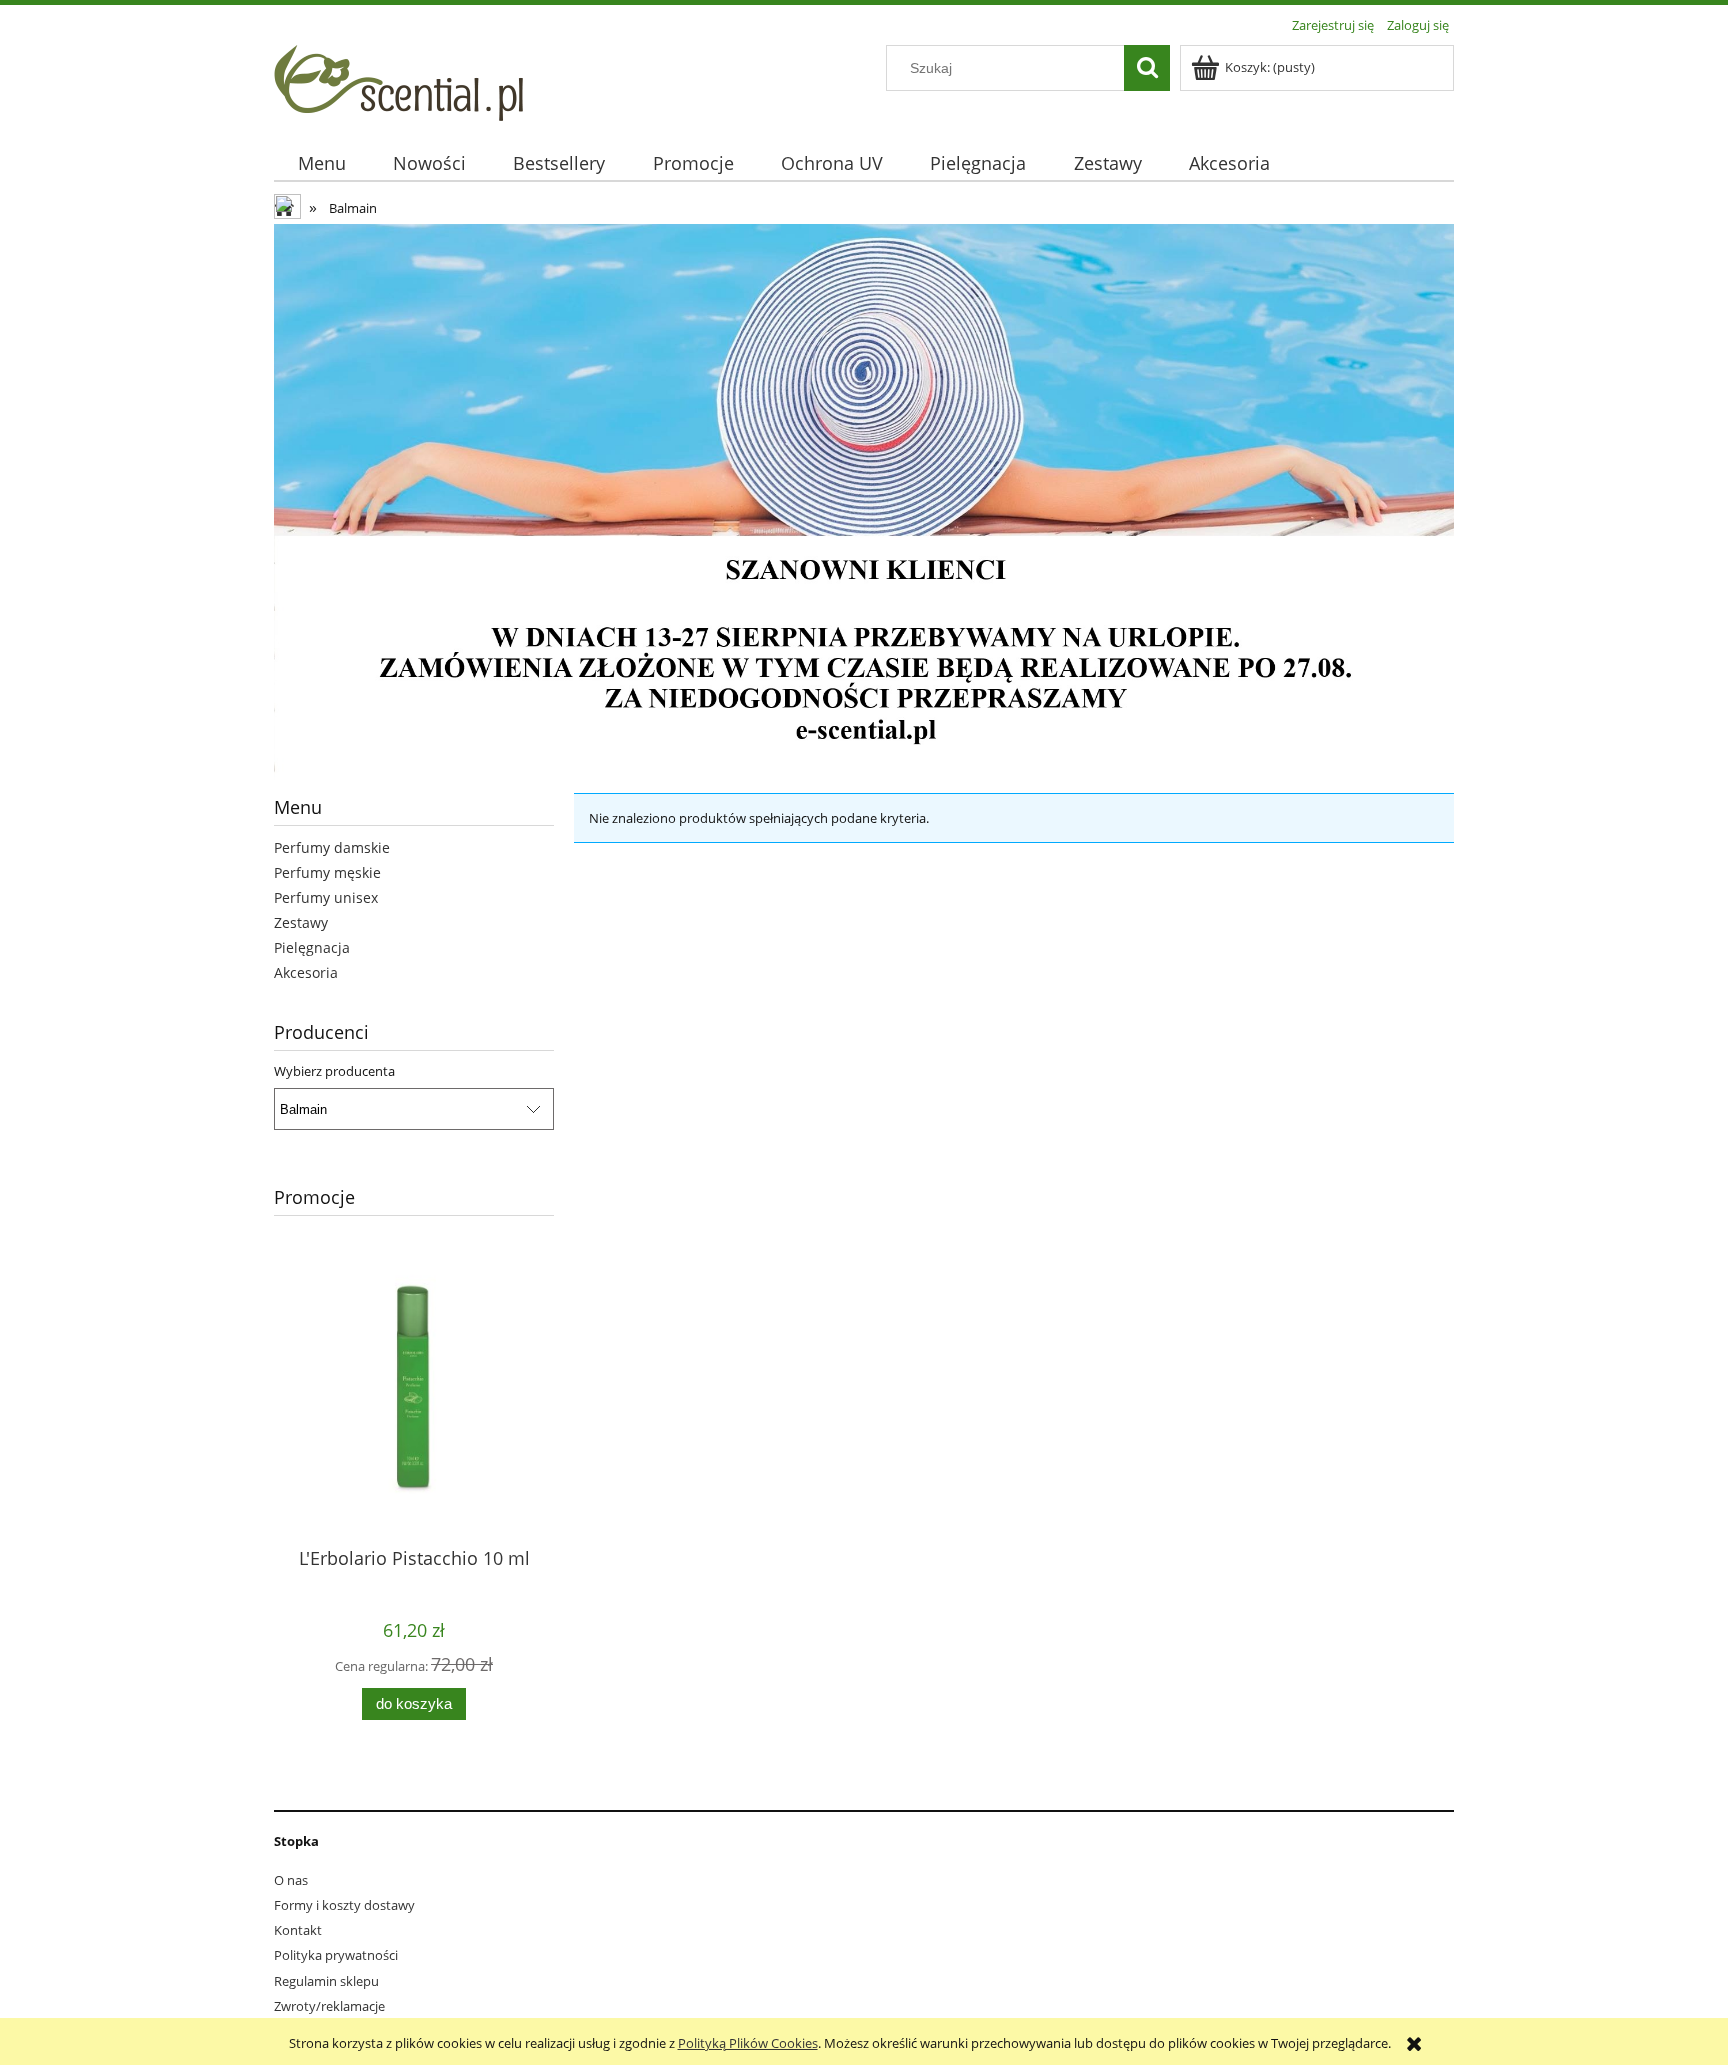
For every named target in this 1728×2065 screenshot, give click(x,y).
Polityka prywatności (336, 1955)
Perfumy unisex (326, 897)
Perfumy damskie (332, 847)
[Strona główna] (398, 80)
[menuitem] (321, 163)
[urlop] (864, 500)
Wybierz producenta (334, 1071)
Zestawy (301, 922)
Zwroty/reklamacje (329, 2006)
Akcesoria (306, 972)
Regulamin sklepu (326, 1981)
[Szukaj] (1147, 68)
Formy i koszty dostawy (344, 1905)
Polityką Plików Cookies (748, 2043)
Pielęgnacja (312, 947)
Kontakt (298, 1930)
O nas (291, 1880)
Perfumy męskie (327, 872)
